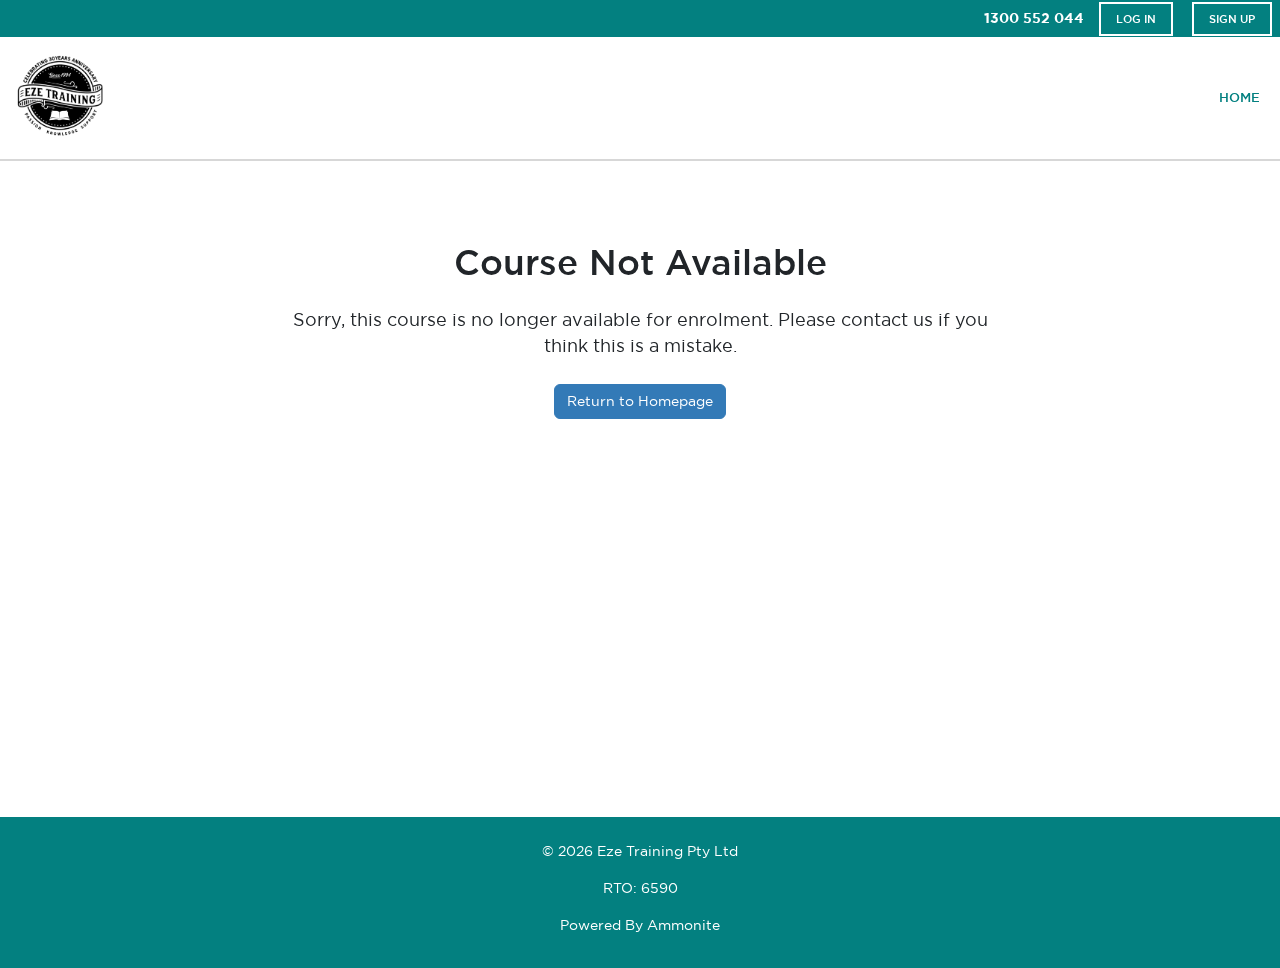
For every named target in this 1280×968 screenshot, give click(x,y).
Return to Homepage (640, 401)
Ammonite (683, 925)
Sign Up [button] (1232, 19)
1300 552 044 (1034, 18)
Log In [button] (1136, 19)
